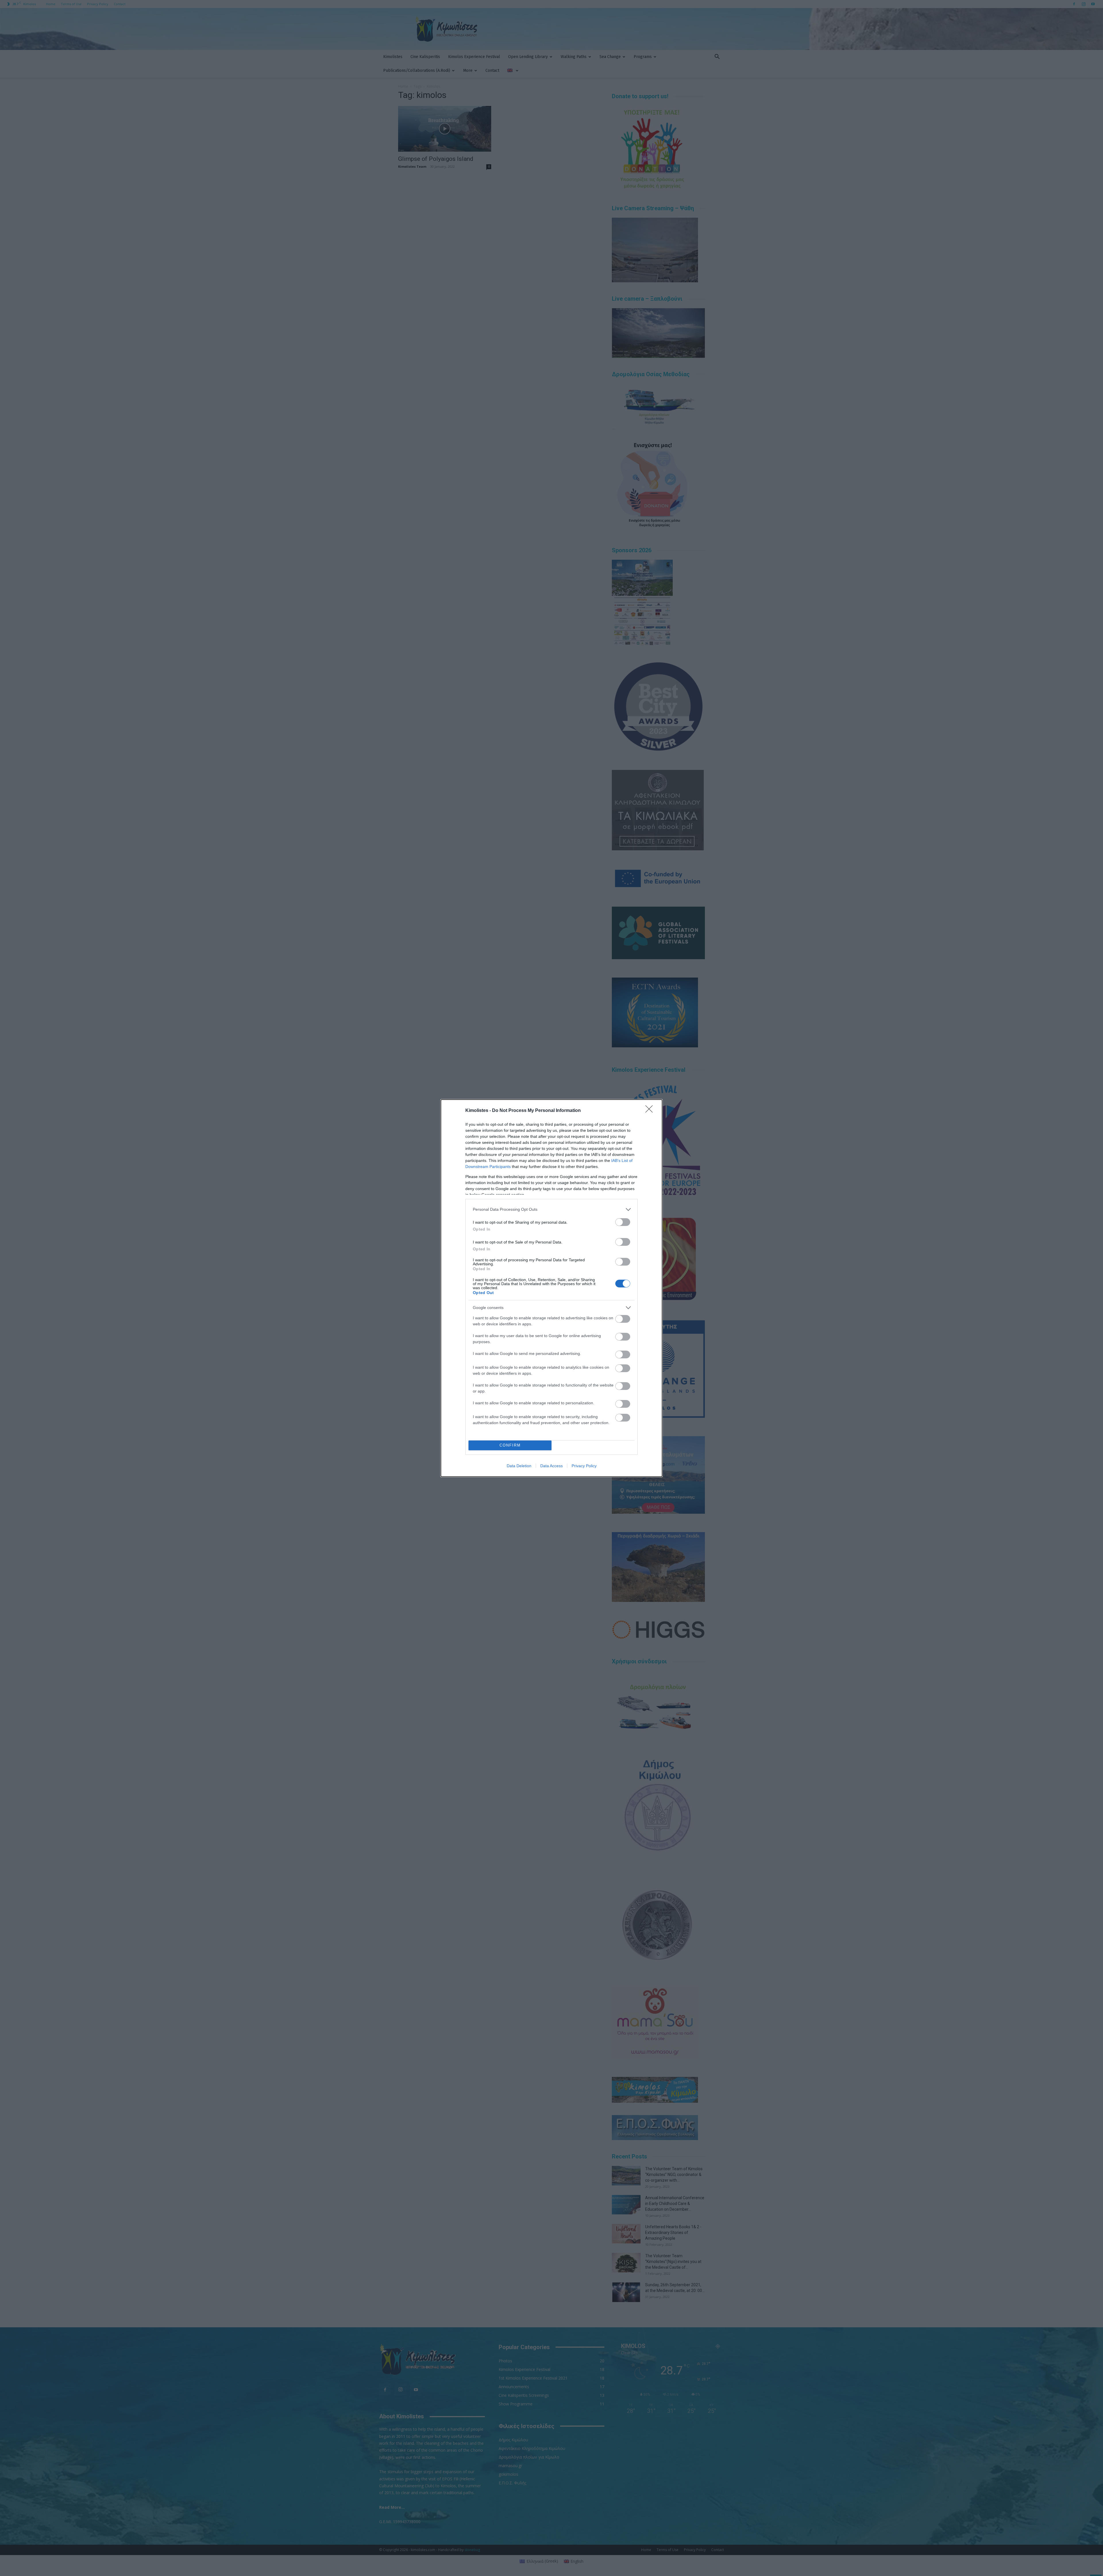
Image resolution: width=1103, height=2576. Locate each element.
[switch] (623, 1222)
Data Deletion (519, 1466)
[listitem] (551, 1209)
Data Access (551, 1466)
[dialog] (551, 1288)
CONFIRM (510, 1445)
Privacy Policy (584, 1466)
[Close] (651, 1111)
